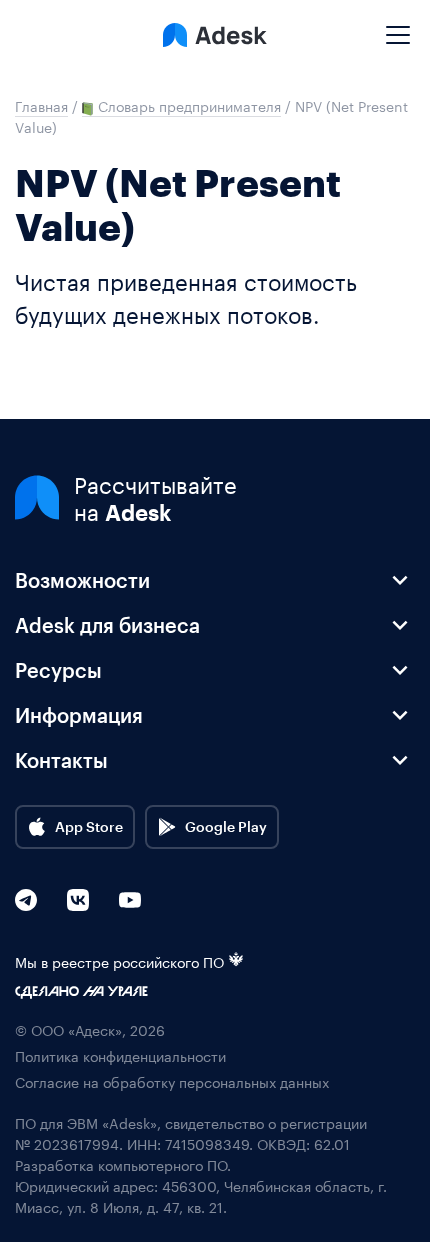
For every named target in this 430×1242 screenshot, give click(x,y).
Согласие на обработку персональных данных (172, 1081)
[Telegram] (26, 900)
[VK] (78, 900)
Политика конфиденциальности (120, 1055)
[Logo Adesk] (215, 35)
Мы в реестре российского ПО (119, 961)
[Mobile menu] (398, 27)
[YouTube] (130, 900)
